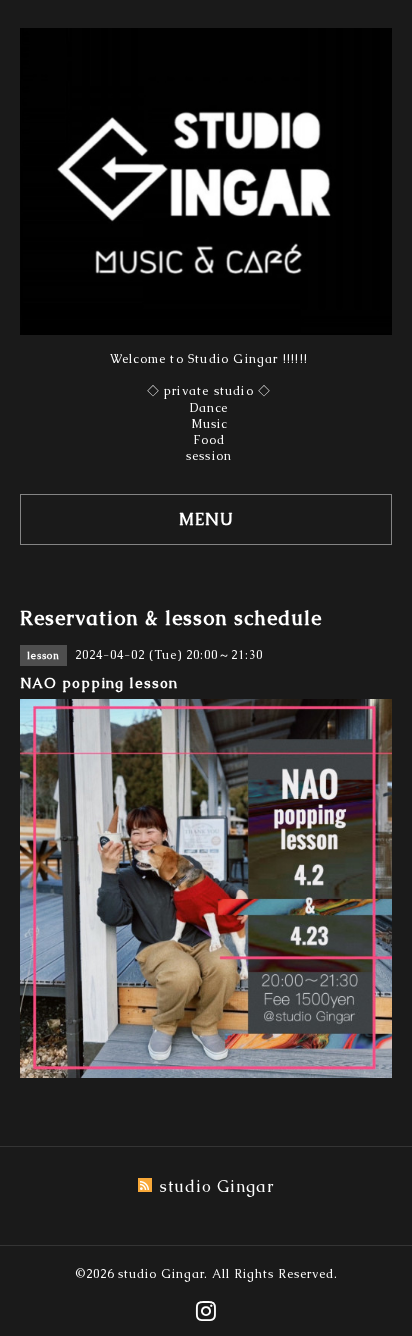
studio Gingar (161, 1274)
